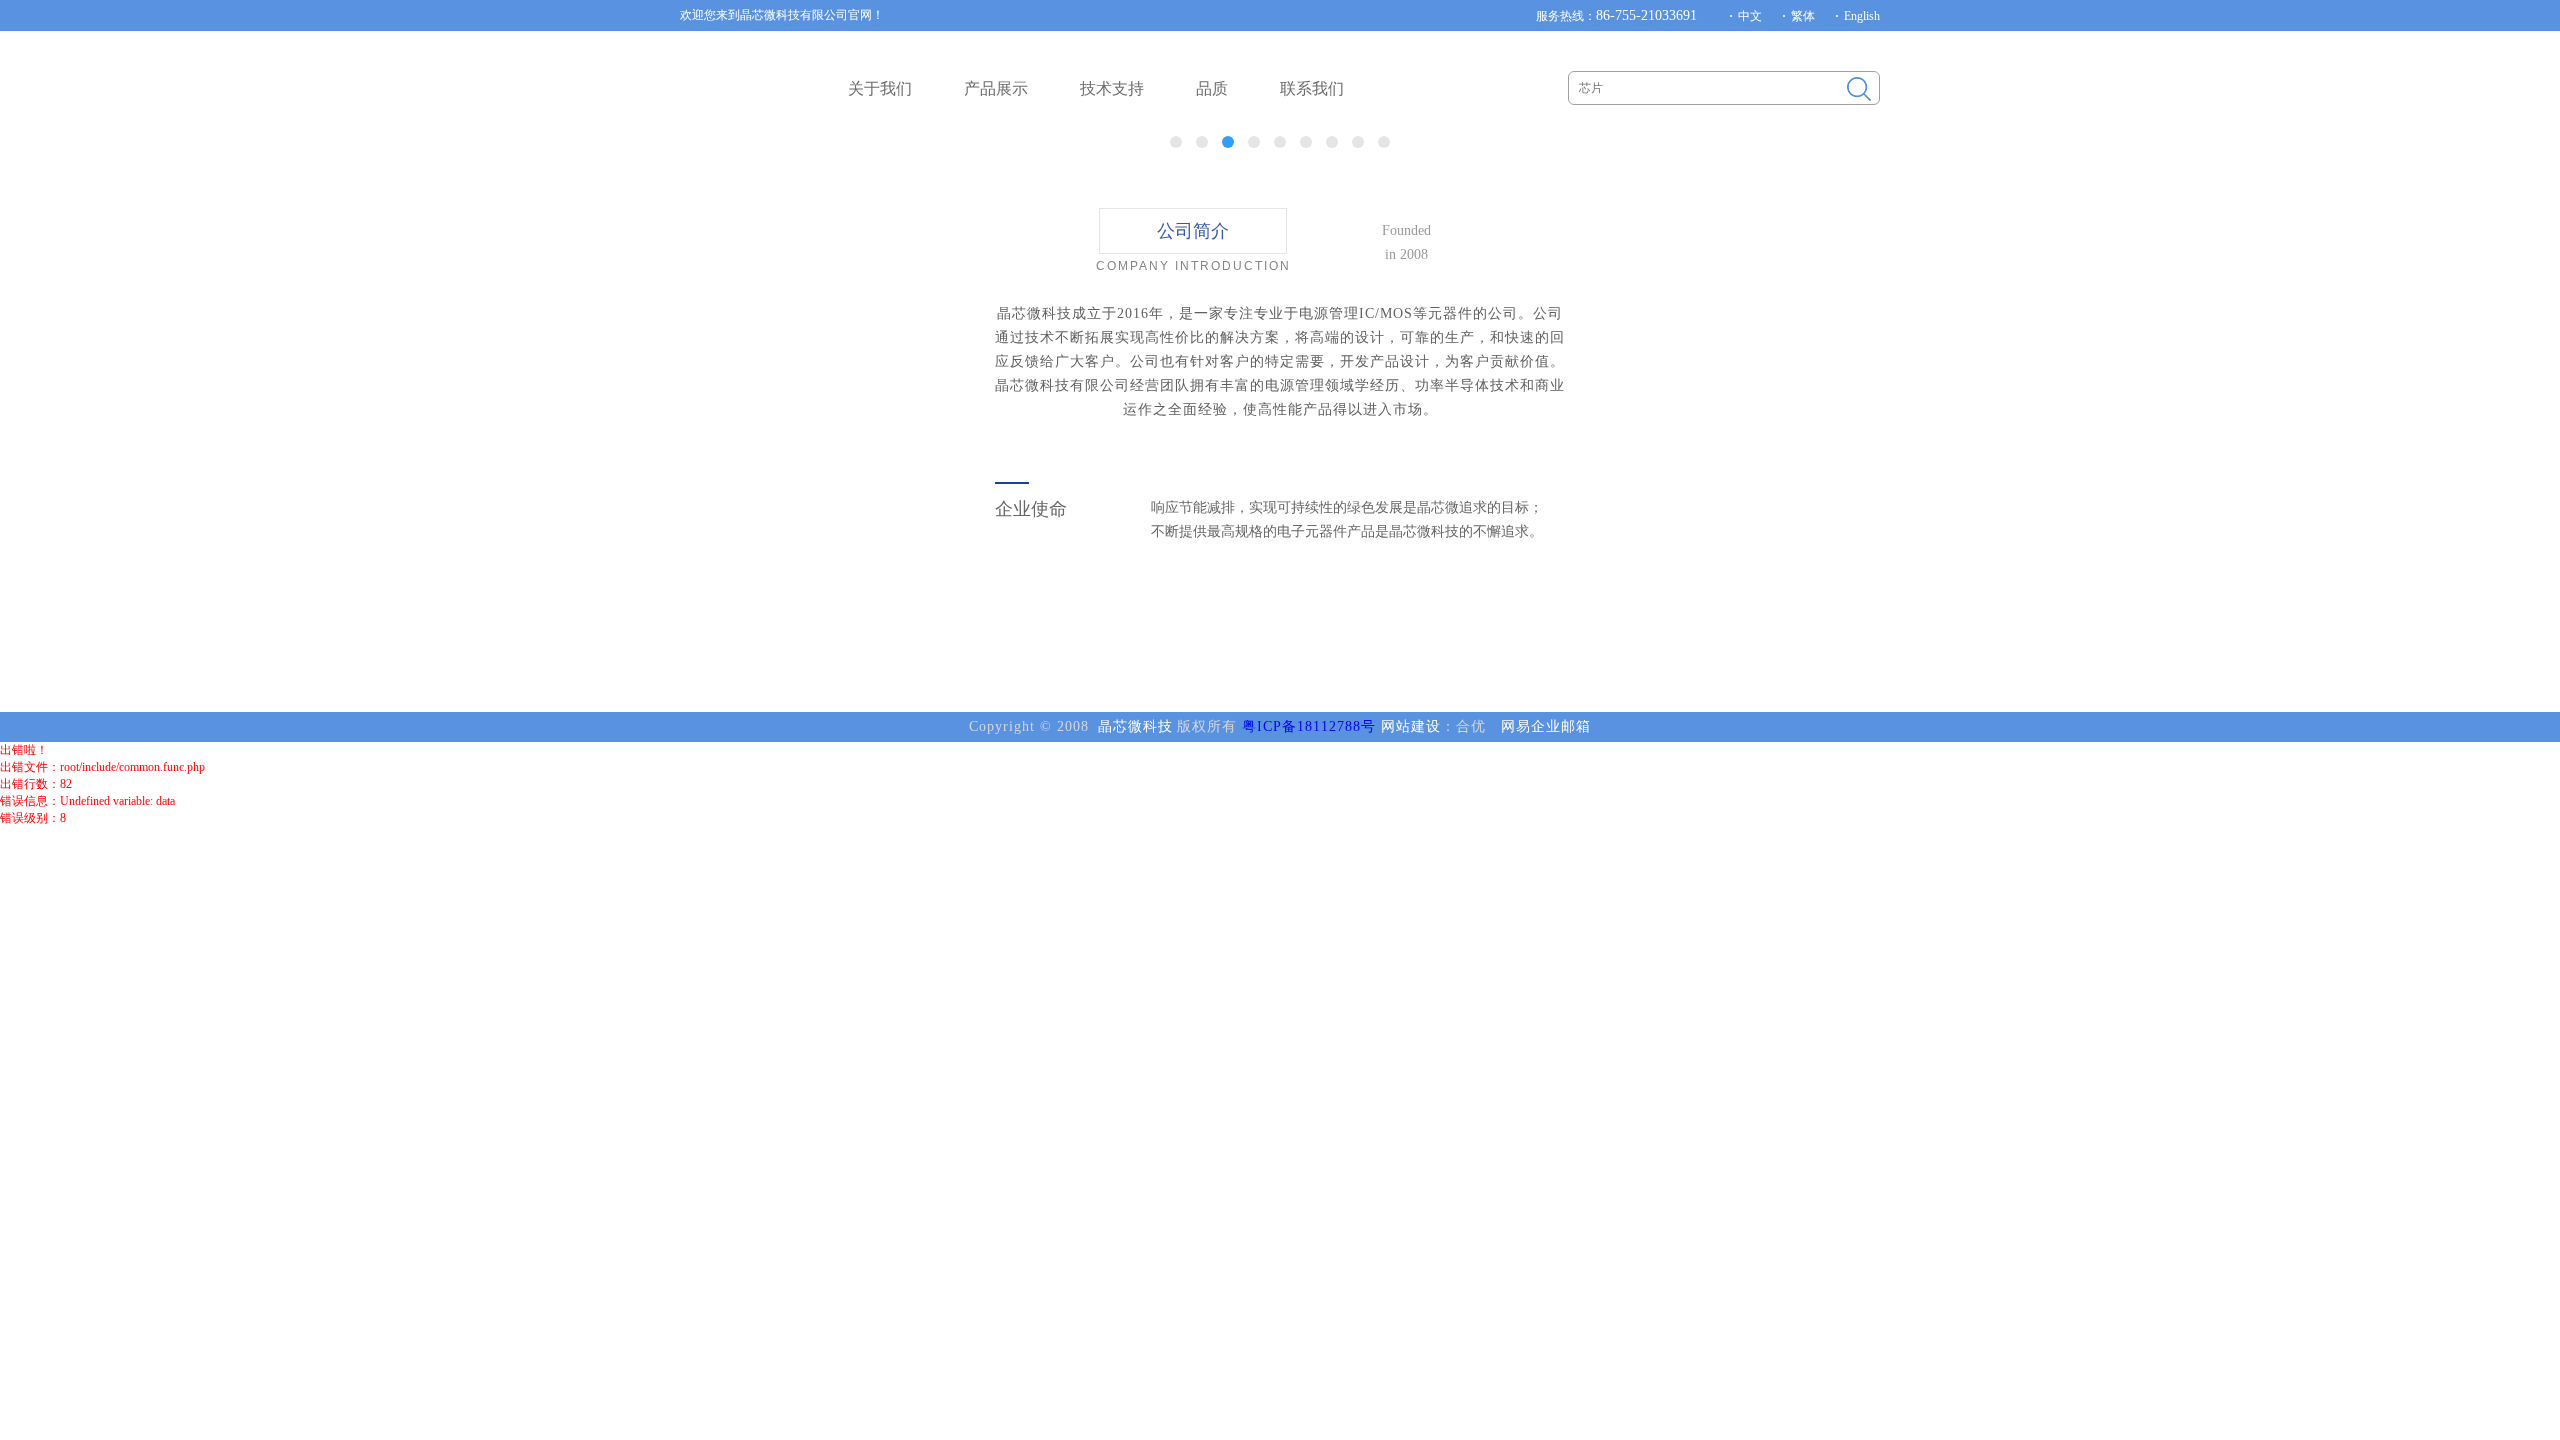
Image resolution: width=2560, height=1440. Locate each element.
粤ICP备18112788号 (1309, 726)
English (1862, 16)
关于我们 (880, 88)
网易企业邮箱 (1546, 726)
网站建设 (1411, 726)
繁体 (1803, 16)
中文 (1750, 16)
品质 (1212, 88)
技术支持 (1112, 88)
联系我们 (1312, 88)
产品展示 (996, 88)
